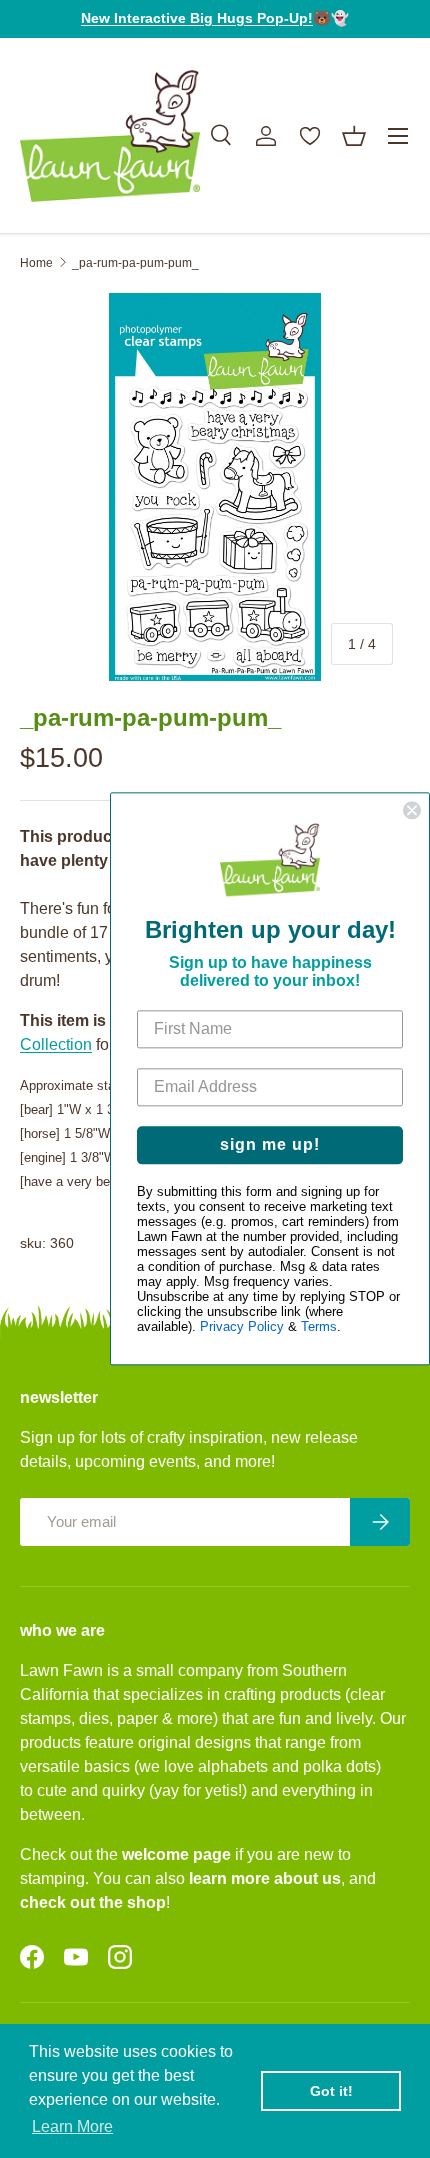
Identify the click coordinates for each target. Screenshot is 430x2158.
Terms (319, 1327)
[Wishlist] (310, 136)
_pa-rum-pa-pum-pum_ (135, 263)
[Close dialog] (412, 810)
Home (36, 263)
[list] (215, 487)
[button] (354, 136)
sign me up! (270, 1145)
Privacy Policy (242, 1327)
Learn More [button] (72, 2126)
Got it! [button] (331, 2091)
